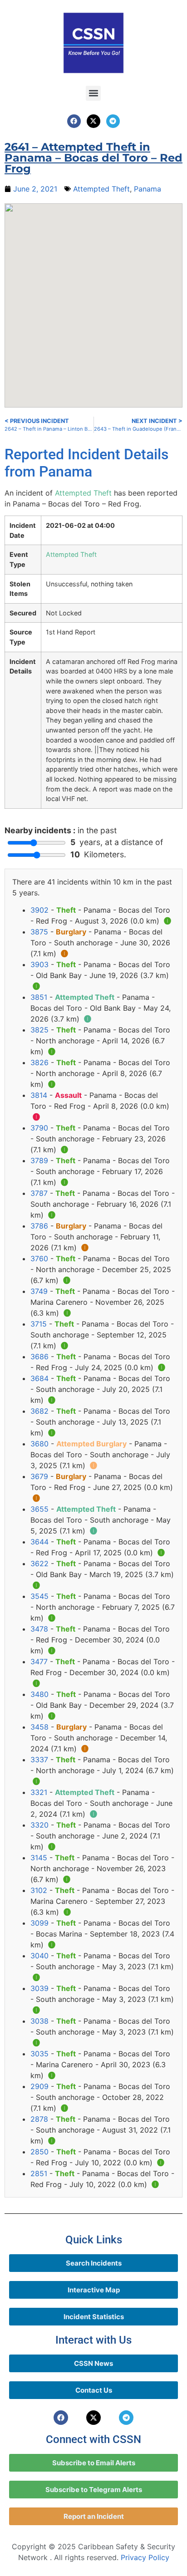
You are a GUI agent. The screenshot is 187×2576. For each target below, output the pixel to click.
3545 (39, 1596)
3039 (39, 1988)
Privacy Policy (145, 2557)
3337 (39, 1760)
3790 (39, 1128)
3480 (39, 1694)
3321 (39, 1792)
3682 (39, 1411)
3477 (39, 1662)
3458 (39, 1727)
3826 (39, 1062)
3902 (39, 910)
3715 (39, 1324)
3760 (39, 1259)
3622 (39, 1563)
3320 (39, 1825)
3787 (39, 1193)
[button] (93, 93)
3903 (39, 964)
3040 (39, 1956)
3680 (39, 1444)
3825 (39, 1030)
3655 (39, 1509)
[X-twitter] (93, 121)
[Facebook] (74, 121)
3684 (39, 1378)
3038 (39, 2021)
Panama (148, 189)
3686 (39, 1357)
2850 (39, 2152)
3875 (39, 932)
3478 (39, 1629)
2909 (39, 2086)
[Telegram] (113, 121)
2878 (39, 2119)
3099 (39, 1923)
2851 (39, 2173)
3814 (39, 1095)
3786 (39, 1226)
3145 (39, 1858)
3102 (39, 1890)
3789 (39, 1160)
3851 (39, 997)
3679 (39, 1476)
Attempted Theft (101, 189)
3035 (39, 2054)
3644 (39, 1542)
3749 (39, 1291)
